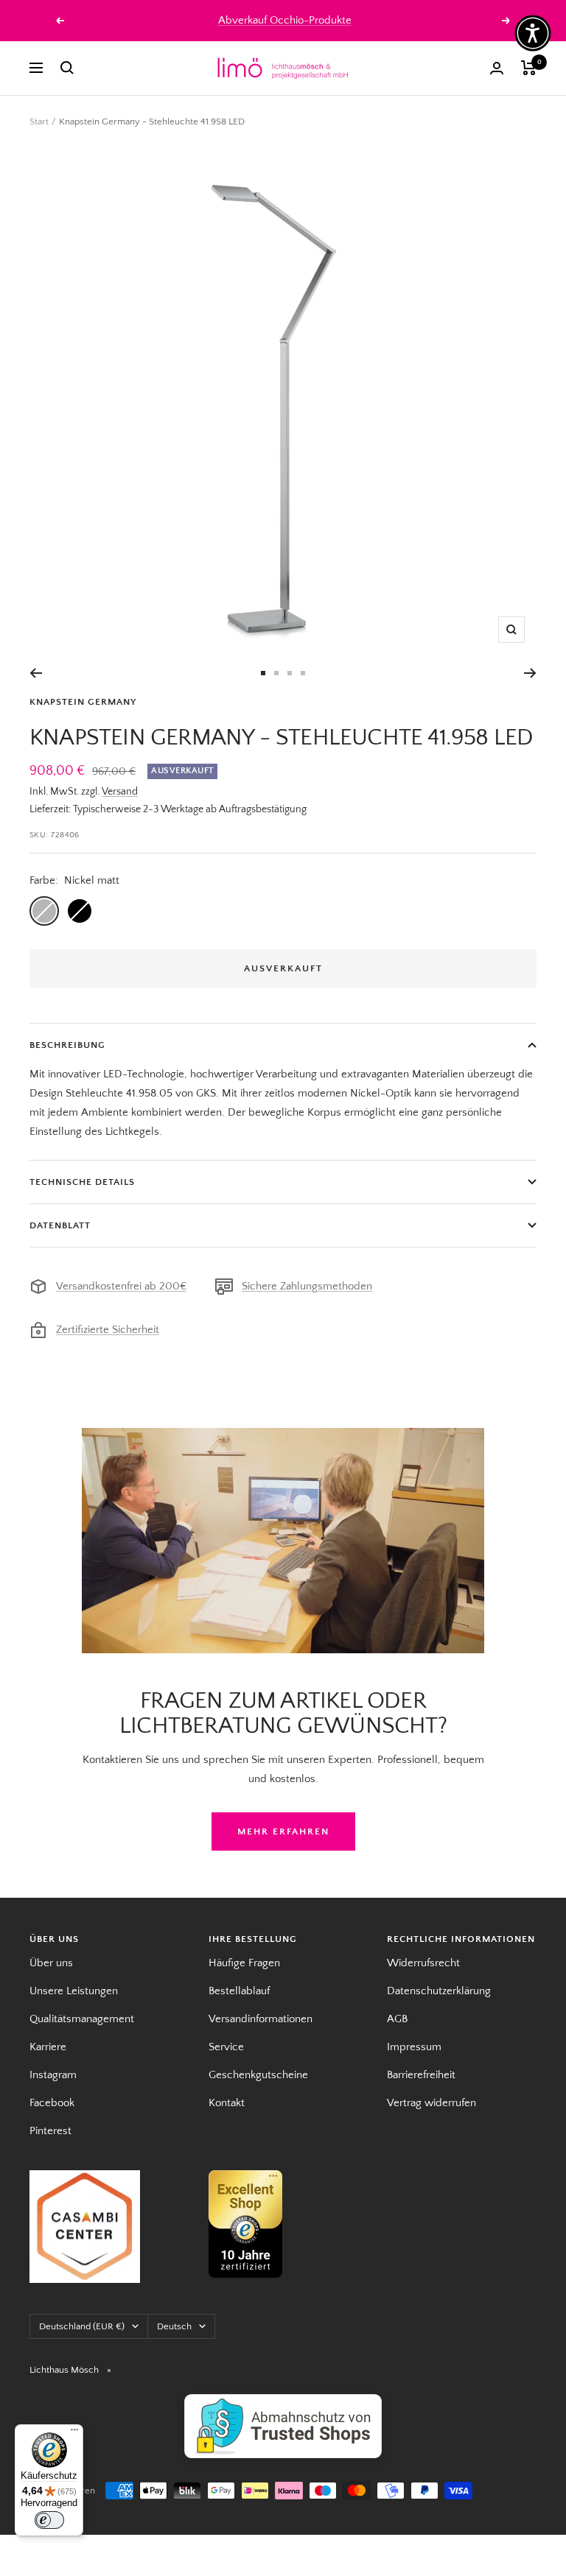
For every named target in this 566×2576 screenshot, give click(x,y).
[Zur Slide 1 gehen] (263, 673)
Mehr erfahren (283, 1831)
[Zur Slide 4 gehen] (303, 673)
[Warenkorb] (529, 68)
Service (226, 2047)
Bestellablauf (239, 1991)
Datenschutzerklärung (439, 1991)
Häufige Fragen (244, 1963)
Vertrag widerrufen (432, 2103)
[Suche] (67, 68)
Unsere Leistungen (74, 1991)
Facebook (52, 2103)
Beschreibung (67, 1045)
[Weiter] (530, 673)
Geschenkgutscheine (258, 2075)
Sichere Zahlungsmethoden (307, 1286)
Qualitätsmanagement (82, 2019)
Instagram (53, 2075)
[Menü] (74, 2433)
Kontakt (227, 2103)
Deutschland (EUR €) (82, 2326)
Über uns (51, 1963)
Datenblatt (60, 1225)
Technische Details (82, 1182)
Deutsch (174, 2326)
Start (39, 122)
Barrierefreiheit (421, 2075)
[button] (533, 33)
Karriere (48, 2047)
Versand (120, 792)
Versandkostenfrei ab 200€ (121, 1286)
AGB (397, 2019)
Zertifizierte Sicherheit (108, 1330)
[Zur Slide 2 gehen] (276, 673)
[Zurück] (36, 673)
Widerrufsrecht (423, 1963)
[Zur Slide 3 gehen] (290, 673)
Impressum (414, 2047)
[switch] (49, 2520)
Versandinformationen (261, 2019)
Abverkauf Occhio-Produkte (285, 20)
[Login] (497, 68)
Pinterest (50, 2131)
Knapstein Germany (83, 702)
